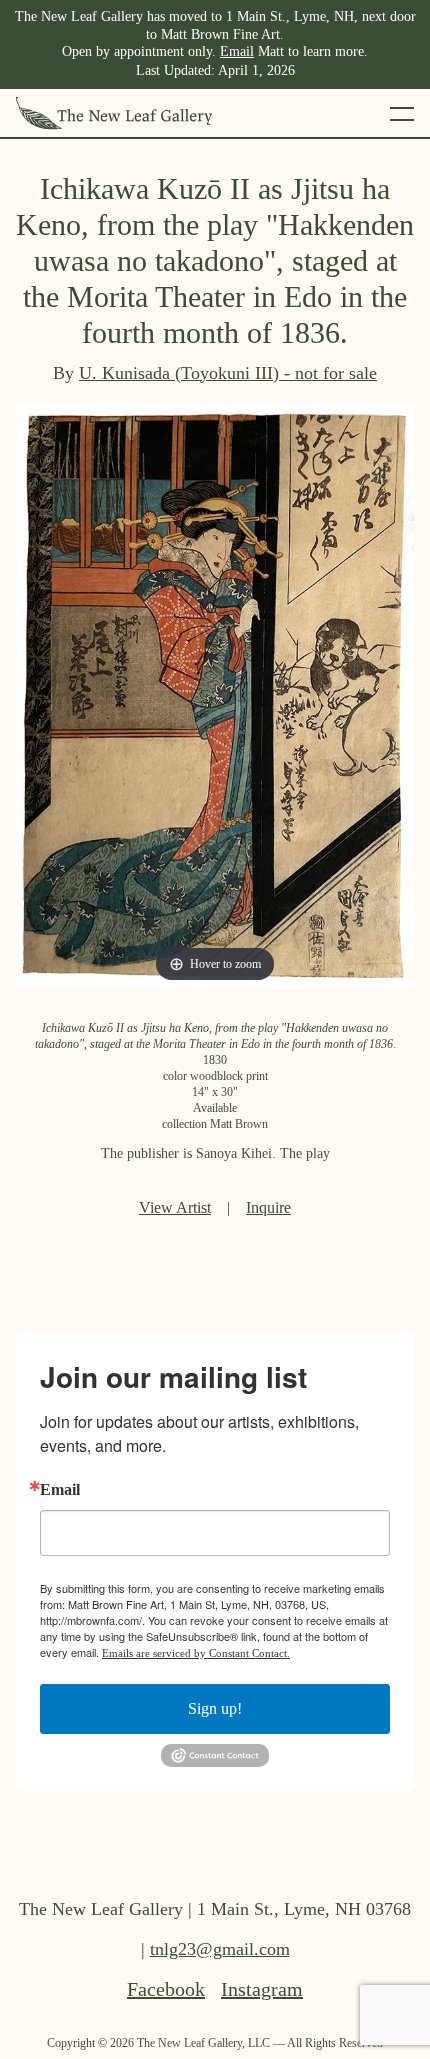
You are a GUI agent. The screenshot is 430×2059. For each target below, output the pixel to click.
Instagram (262, 1989)
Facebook (166, 1989)
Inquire (268, 1207)
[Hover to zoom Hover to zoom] (215, 693)
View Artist (175, 1207)
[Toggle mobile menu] (402, 113)
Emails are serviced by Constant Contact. (196, 1653)
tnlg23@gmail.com (220, 1949)
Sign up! (215, 1708)
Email (237, 51)
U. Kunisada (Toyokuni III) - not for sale (228, 373)
